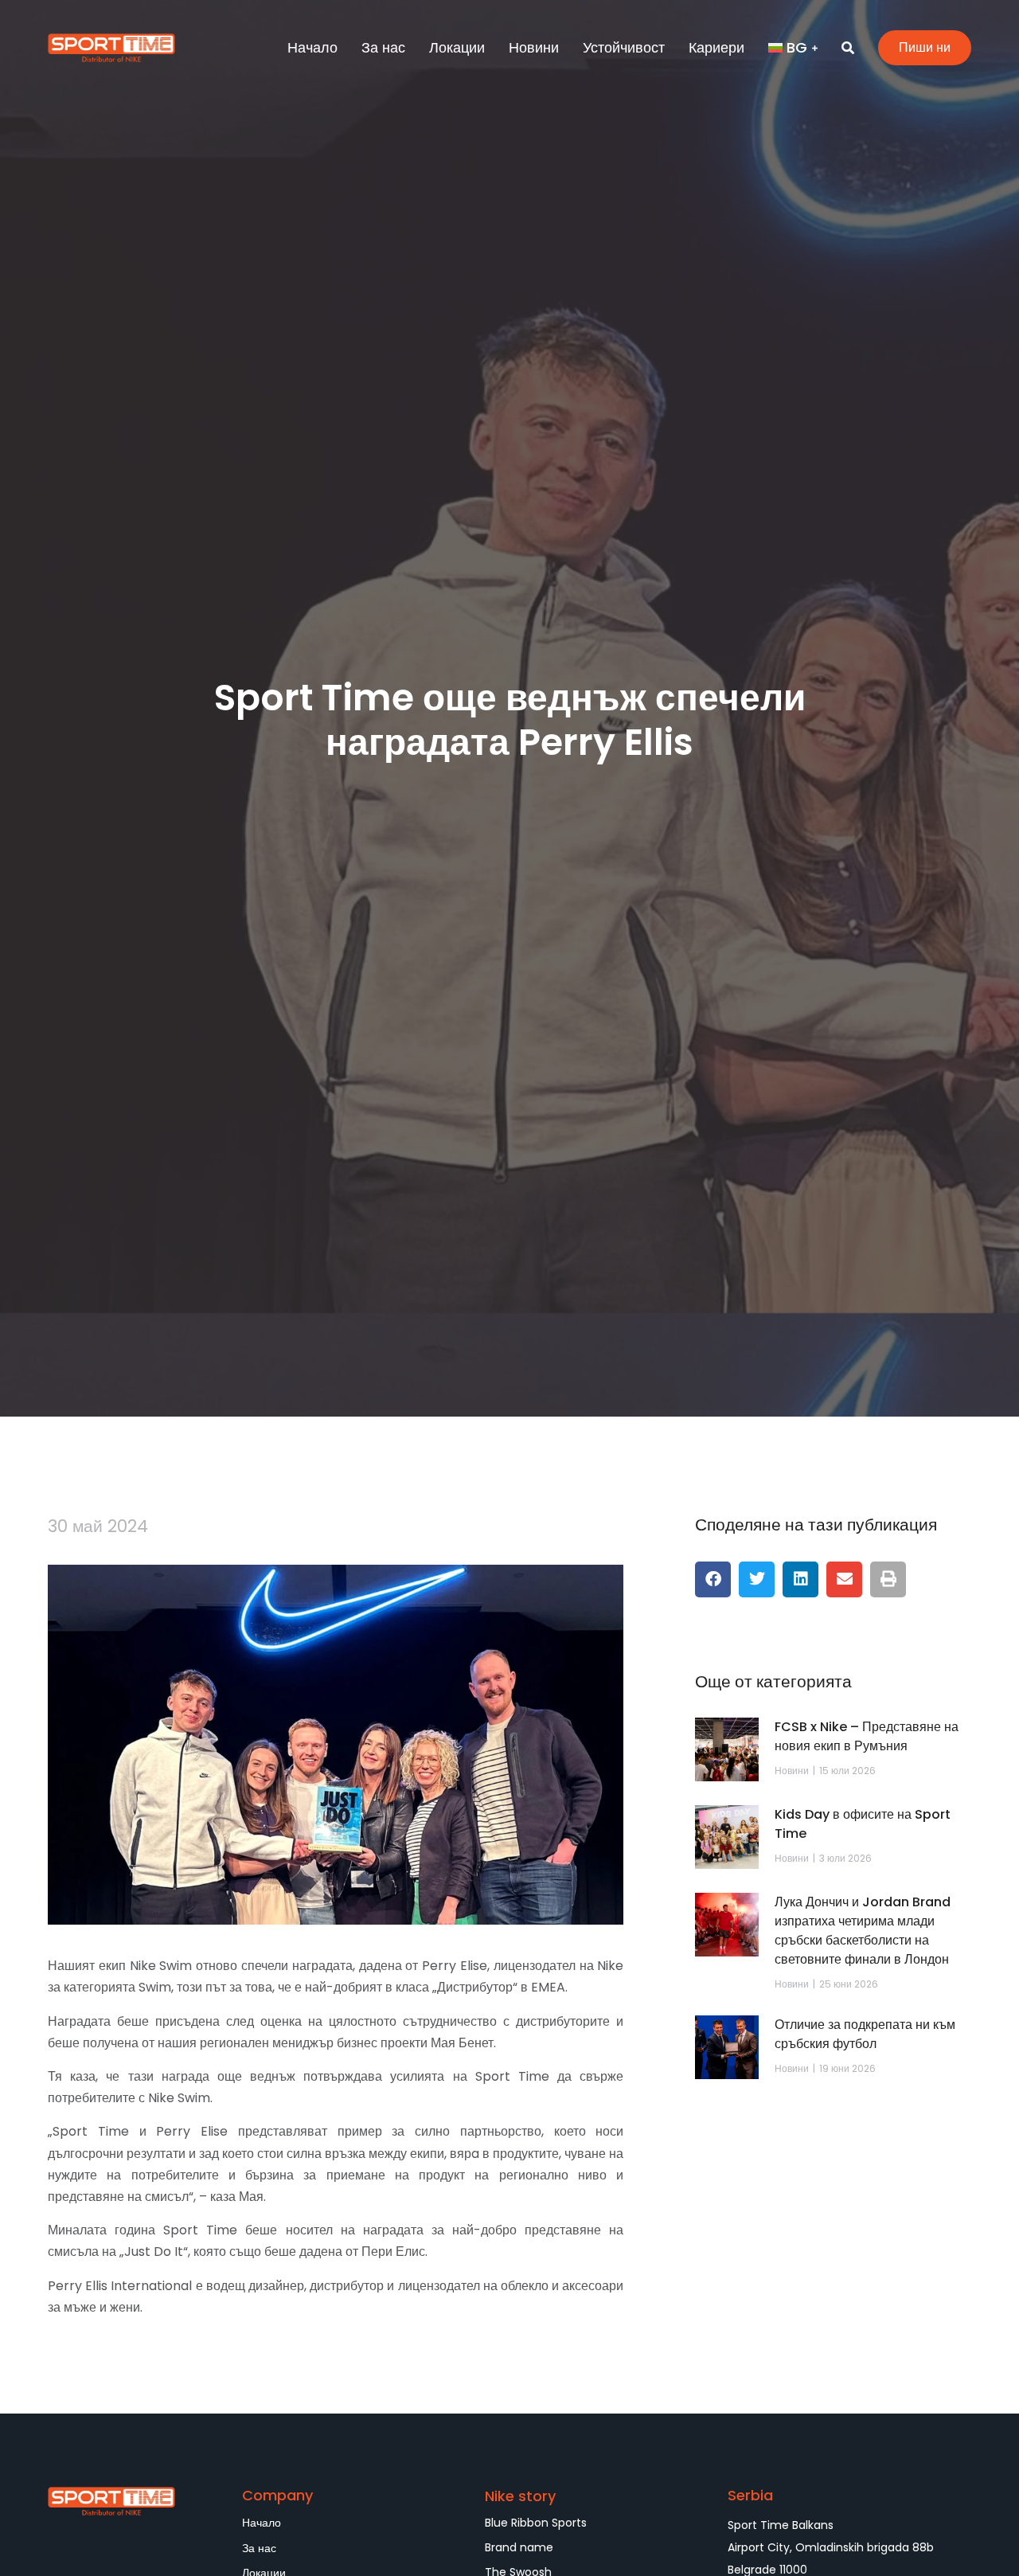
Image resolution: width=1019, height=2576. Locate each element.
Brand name (519, 2547)
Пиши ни (925, 47)
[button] (713, 1579)
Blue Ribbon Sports (536, 2523)
